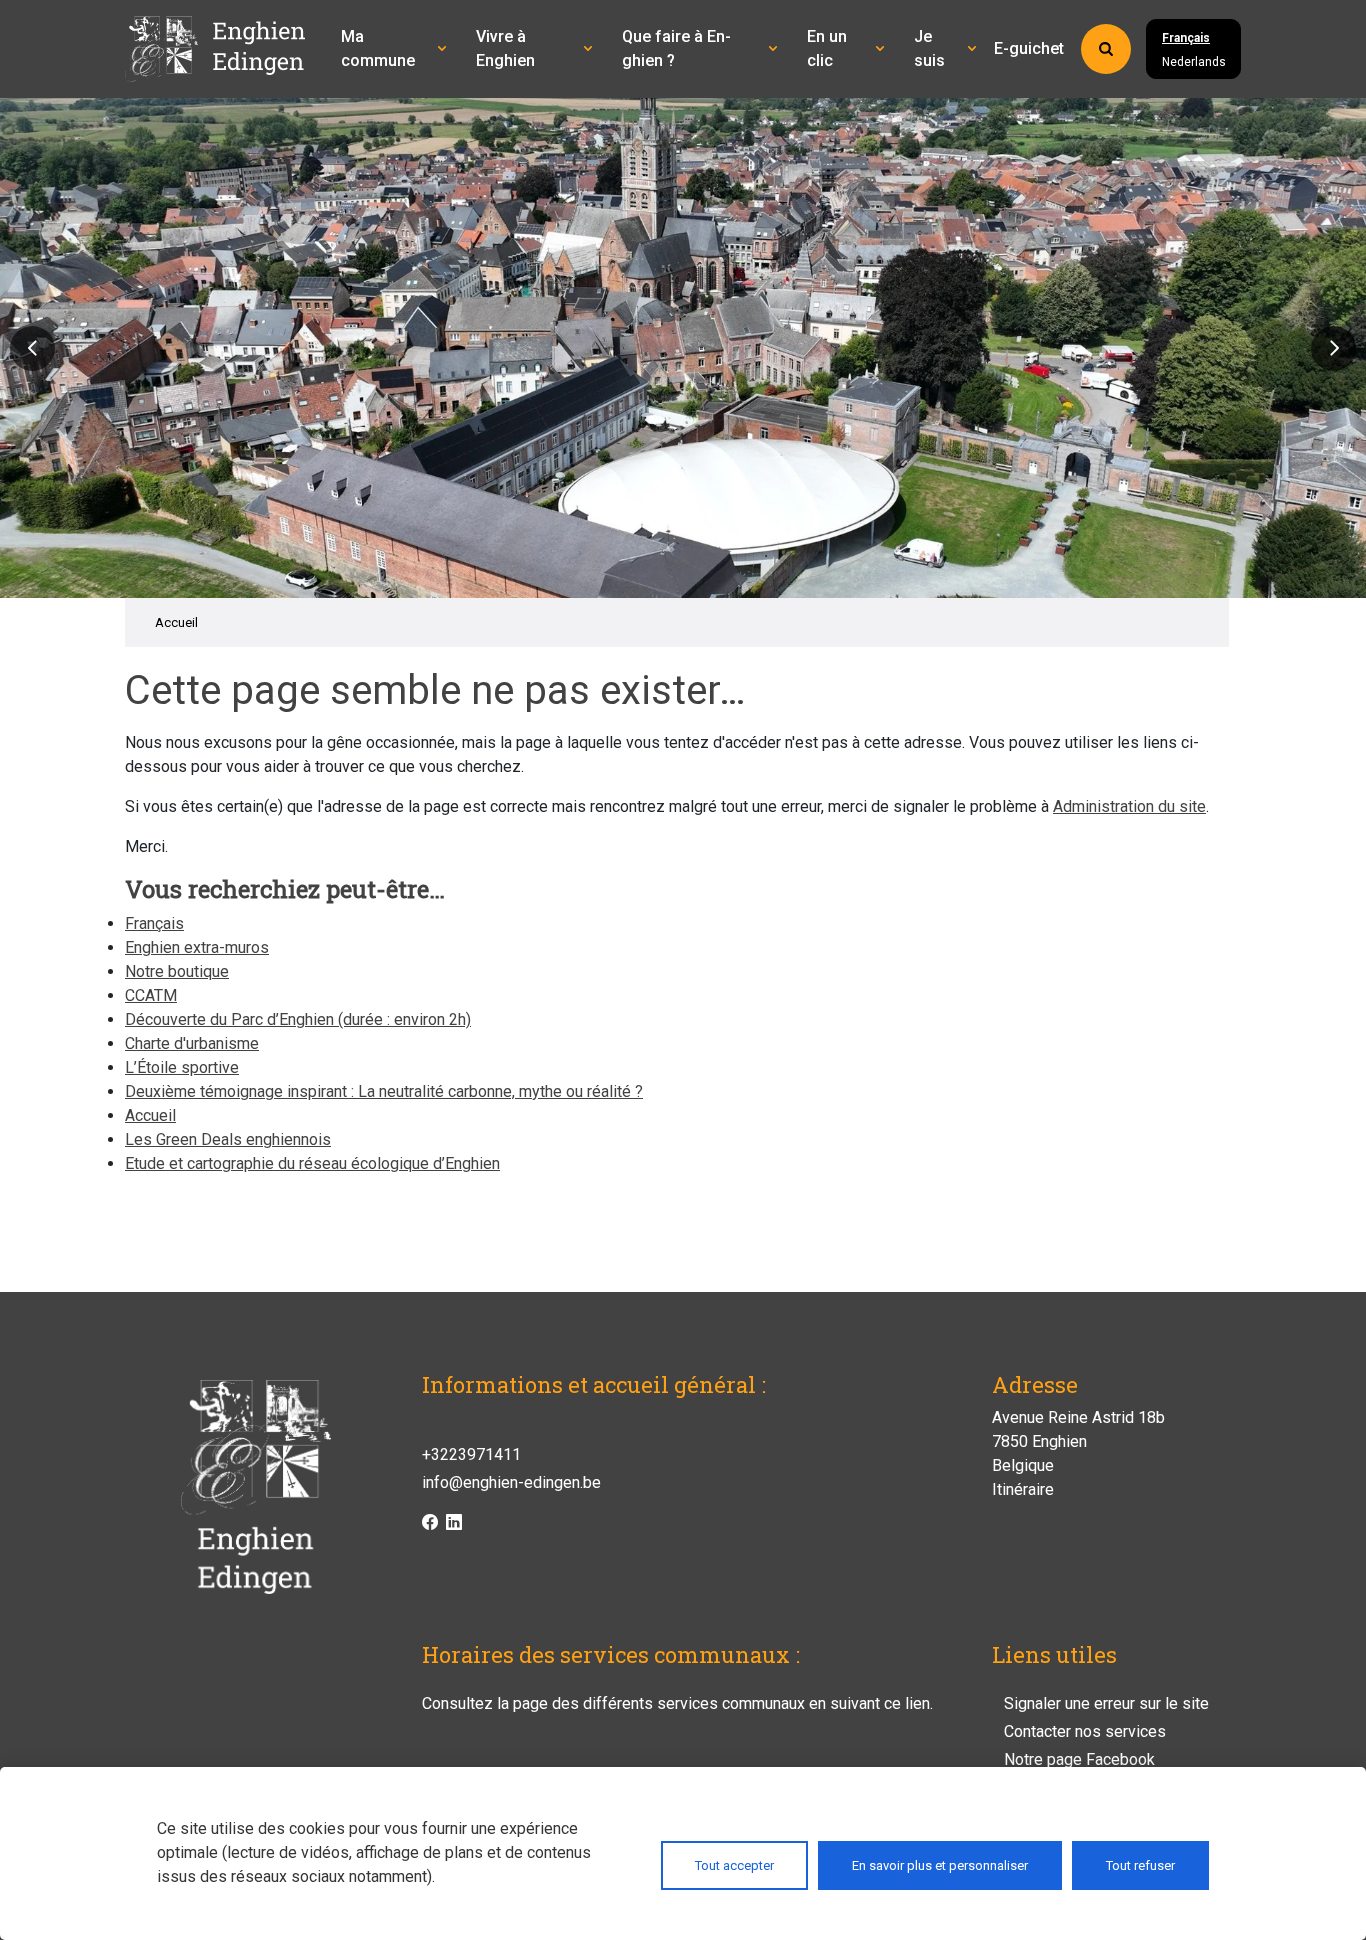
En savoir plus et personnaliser (940, 1865)
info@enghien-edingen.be (511, 1482)
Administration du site (1129, 806)
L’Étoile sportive (182, 1067)
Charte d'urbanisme (192, 1043)
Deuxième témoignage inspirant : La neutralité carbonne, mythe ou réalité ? (384, 1091)
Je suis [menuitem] (929, 48)
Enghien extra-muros (197, 947)
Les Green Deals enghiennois (228, 1139)
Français (1186, 38)
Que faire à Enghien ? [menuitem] (676, 48)
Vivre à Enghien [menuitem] (505, 48)
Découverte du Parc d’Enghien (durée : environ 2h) (298, 1019)
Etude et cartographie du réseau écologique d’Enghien (312, 1163)
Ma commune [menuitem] (378, 48)
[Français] (225, 49)
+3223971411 (471, 1454)
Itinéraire (1023, 1489)
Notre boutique (177, 971)
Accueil (176, 622)
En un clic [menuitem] (827, 48)
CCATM (151, 995)
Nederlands (1194, 62)
